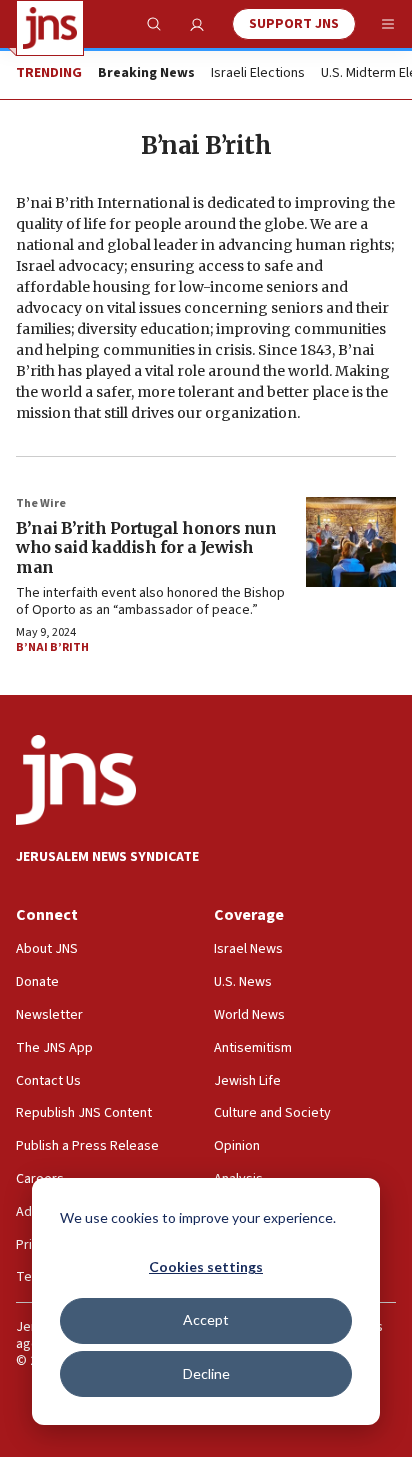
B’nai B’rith (52, 647)
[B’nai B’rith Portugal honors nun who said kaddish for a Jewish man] (351, 542)
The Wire (41, 503)
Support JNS (294, 24)
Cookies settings (206, 1266)
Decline (206, 1373)
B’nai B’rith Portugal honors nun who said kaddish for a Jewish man (146, 547)
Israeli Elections (258, 74)
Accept (206, 1319)
